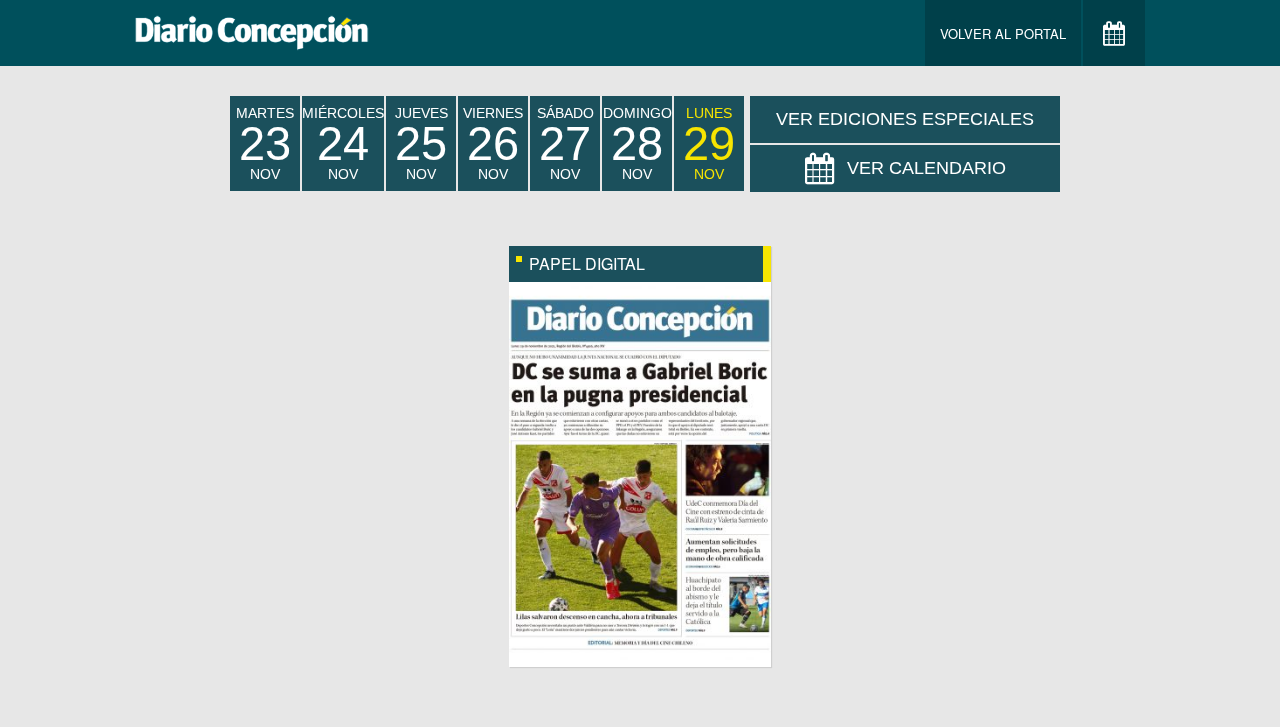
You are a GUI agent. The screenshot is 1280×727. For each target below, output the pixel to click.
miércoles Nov (343, 143)
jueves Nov (421, 143)
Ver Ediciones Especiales (905, 119)
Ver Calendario (926, 168)
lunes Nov (709, 143)
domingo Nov (637, 143)
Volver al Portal (1003, 33)
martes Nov (265, 143)
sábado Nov (565, 143)
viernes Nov (493, 143)
